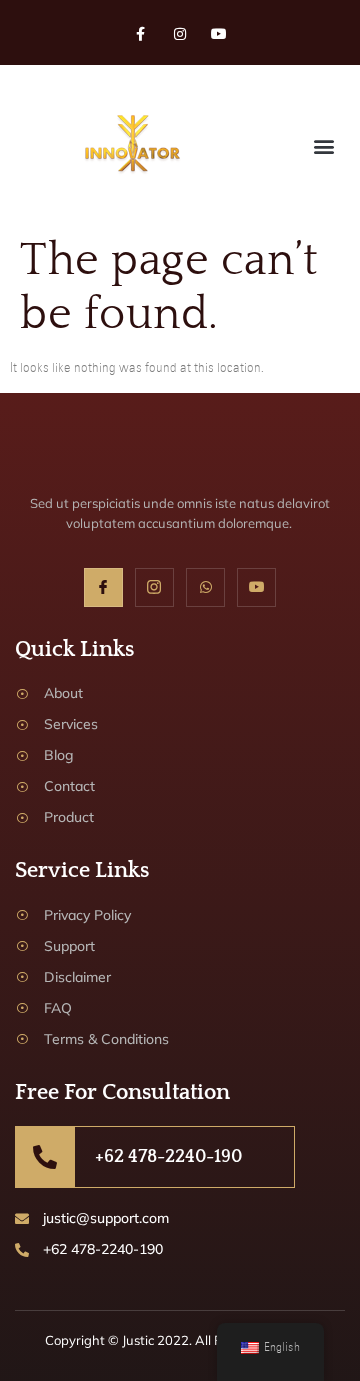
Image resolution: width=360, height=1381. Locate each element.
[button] (323, 145)
